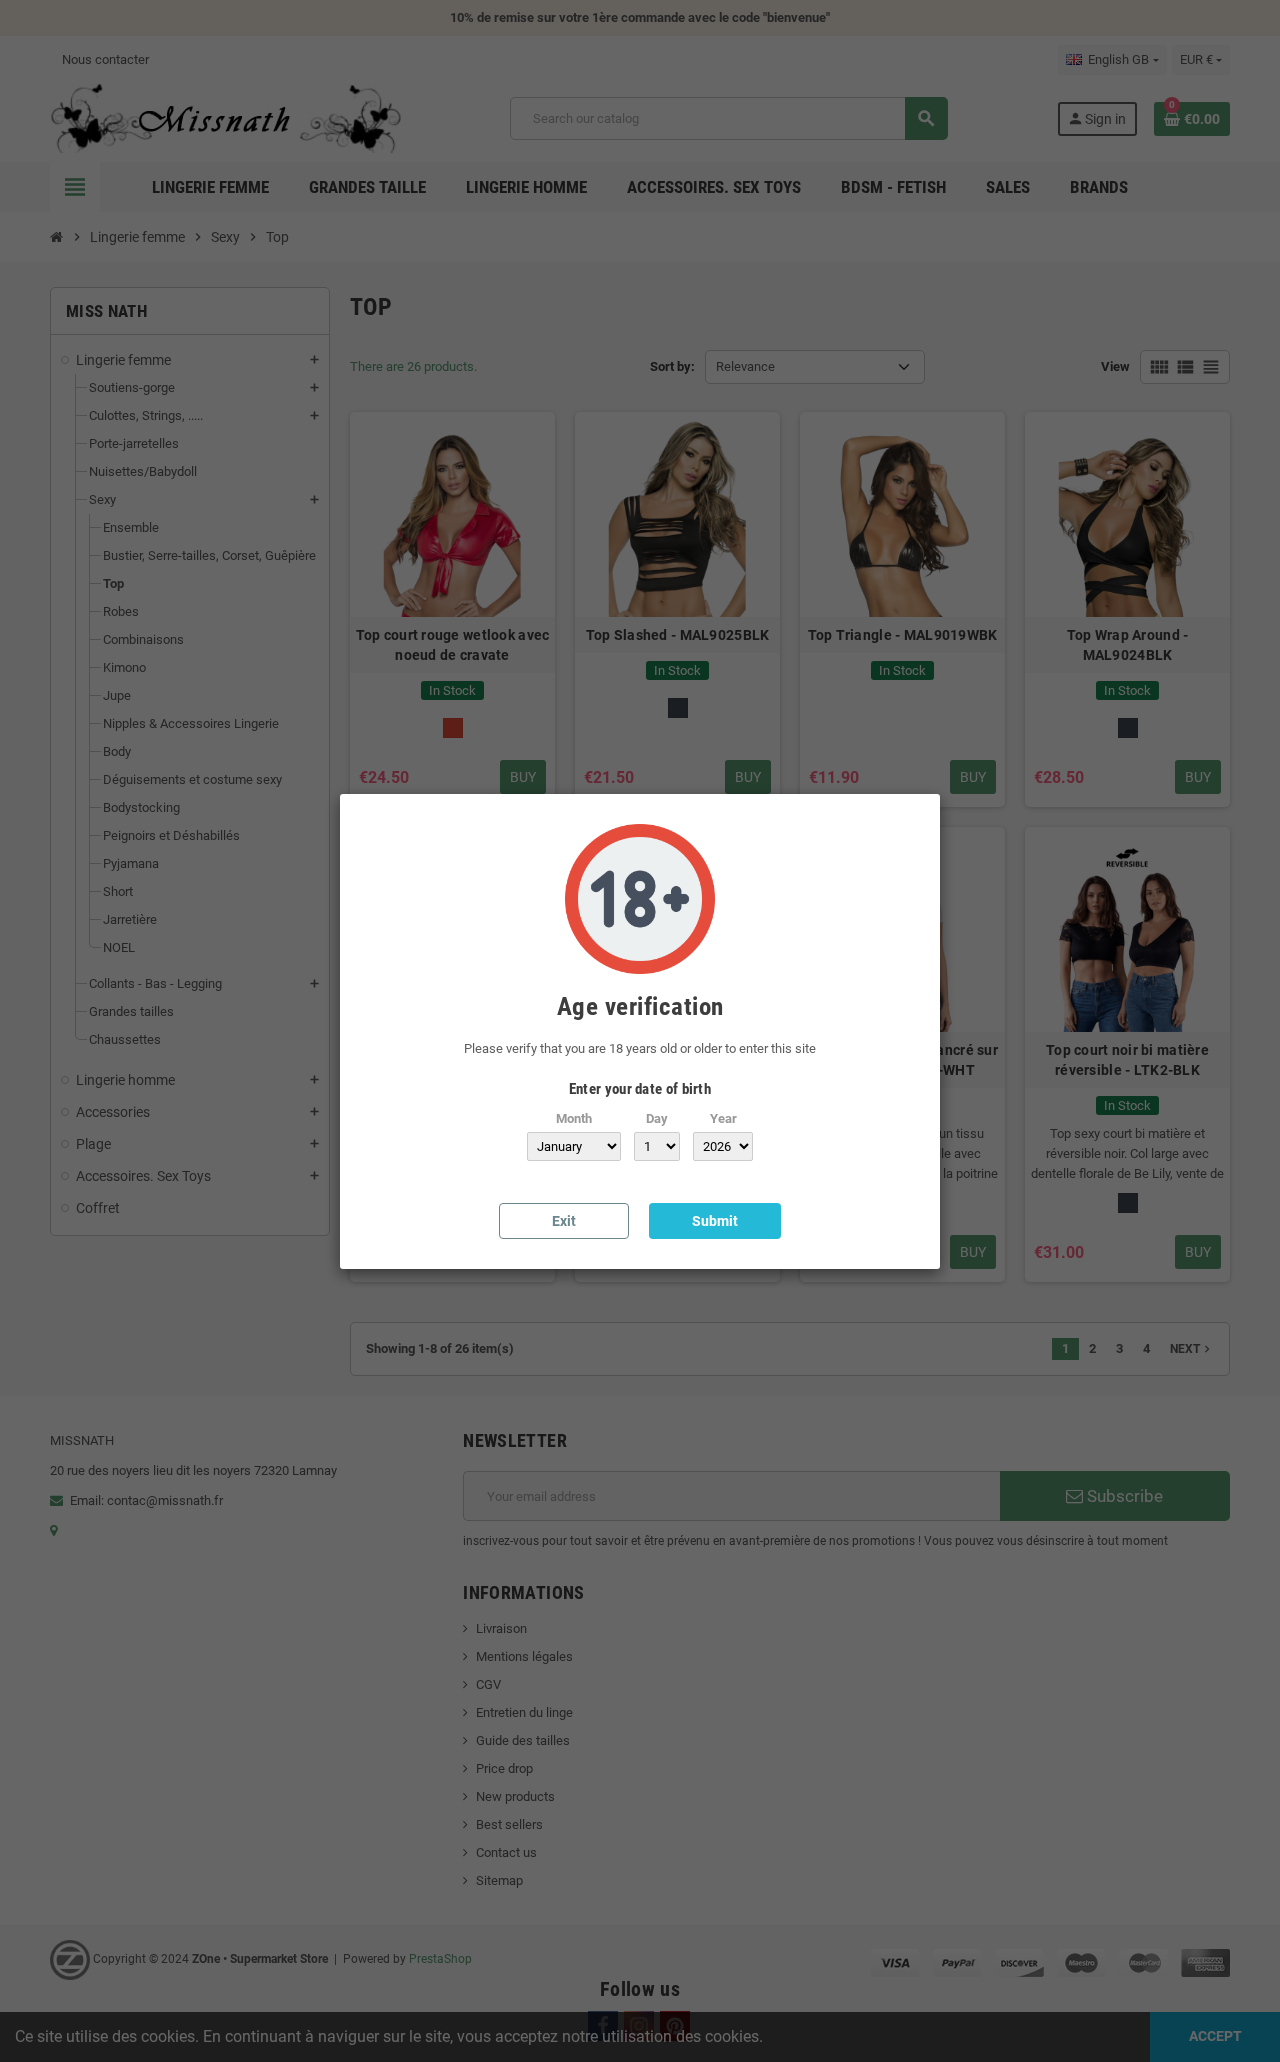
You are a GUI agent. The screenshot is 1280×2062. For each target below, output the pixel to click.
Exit (564, 1221)
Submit (715, 1221)
